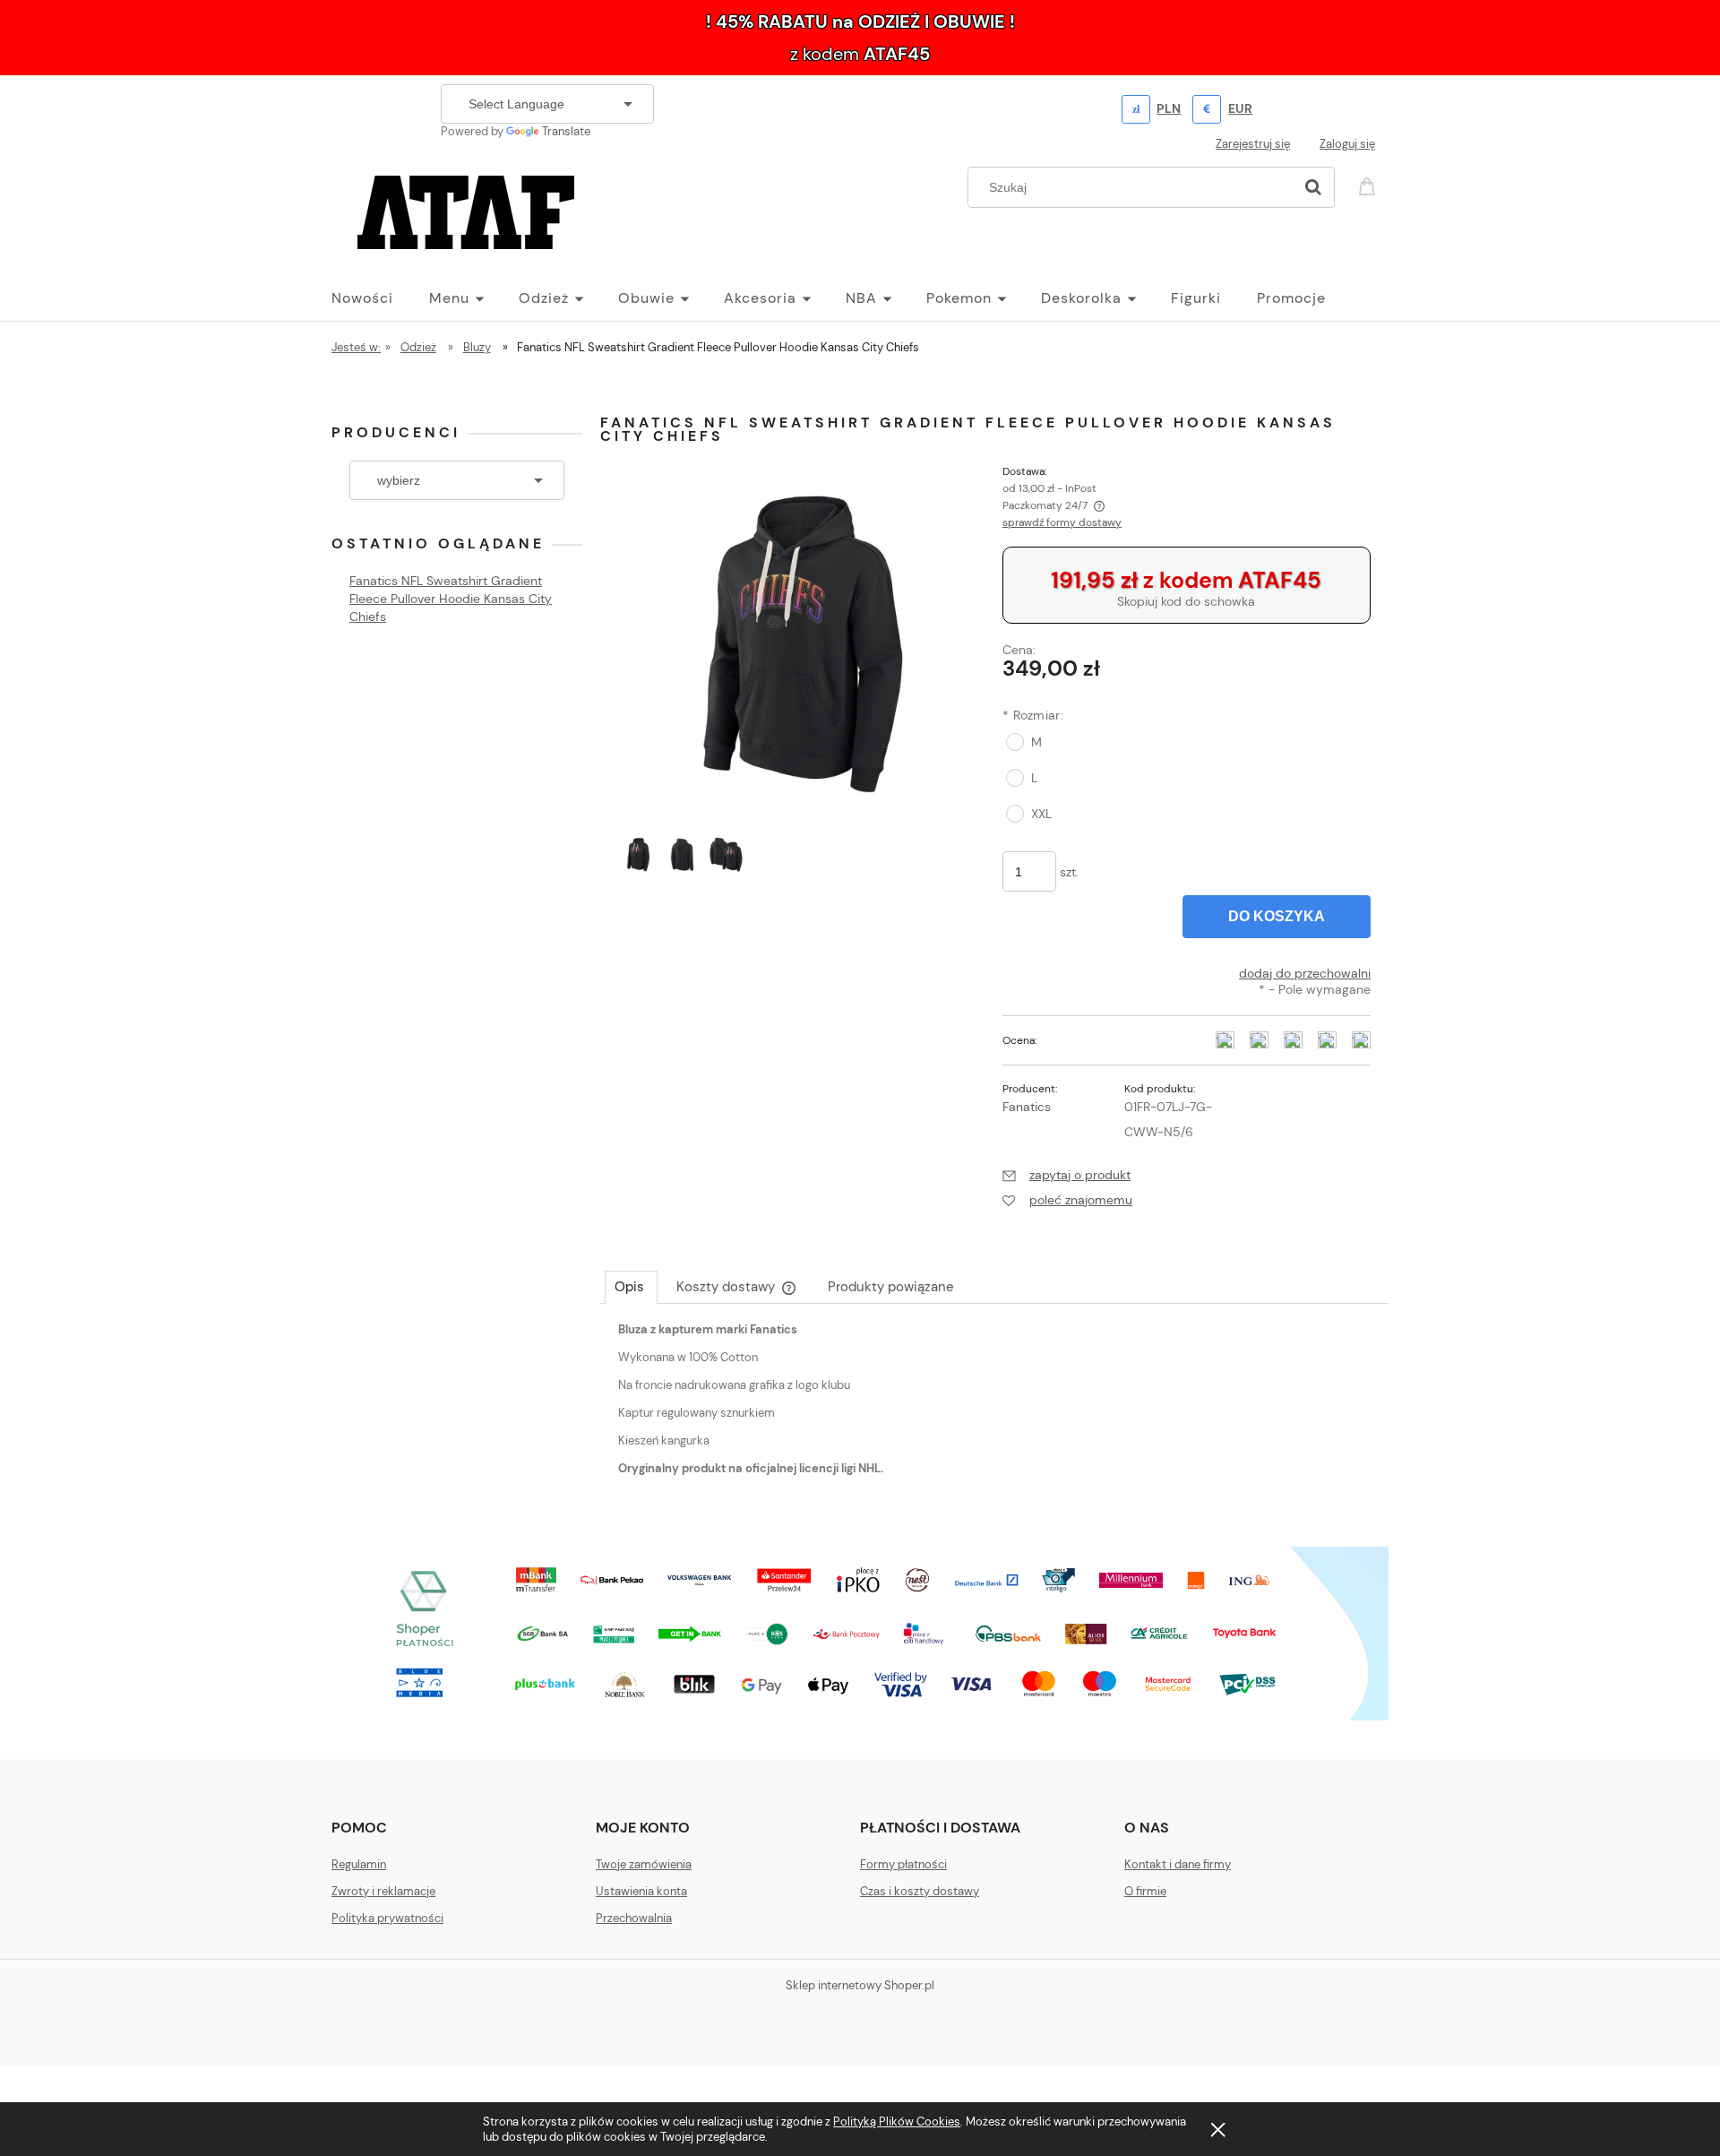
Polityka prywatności (387, 1918)
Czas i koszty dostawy (920, 1891)
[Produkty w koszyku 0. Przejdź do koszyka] (1370, 185)
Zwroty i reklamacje (383, 1891)
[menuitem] (380, 298)
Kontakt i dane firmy (1178, 1864)
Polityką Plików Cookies (897, 2122)
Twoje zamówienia (644, 1864)
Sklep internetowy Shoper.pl (860, 1985)
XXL (1041, 814)
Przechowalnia (634, 1918)
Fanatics (1027, 1107)
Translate (566, 131)
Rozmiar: (1033, 715)
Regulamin (359, 1864)
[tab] (631, 1287)
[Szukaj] (1313, 187)
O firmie (1145, 1891)
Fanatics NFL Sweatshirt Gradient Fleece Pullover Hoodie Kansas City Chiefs (451, 599)
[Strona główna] (466, 210)
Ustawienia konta (641, 1891)
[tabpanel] (994, 1414)
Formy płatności (903, 1864)
